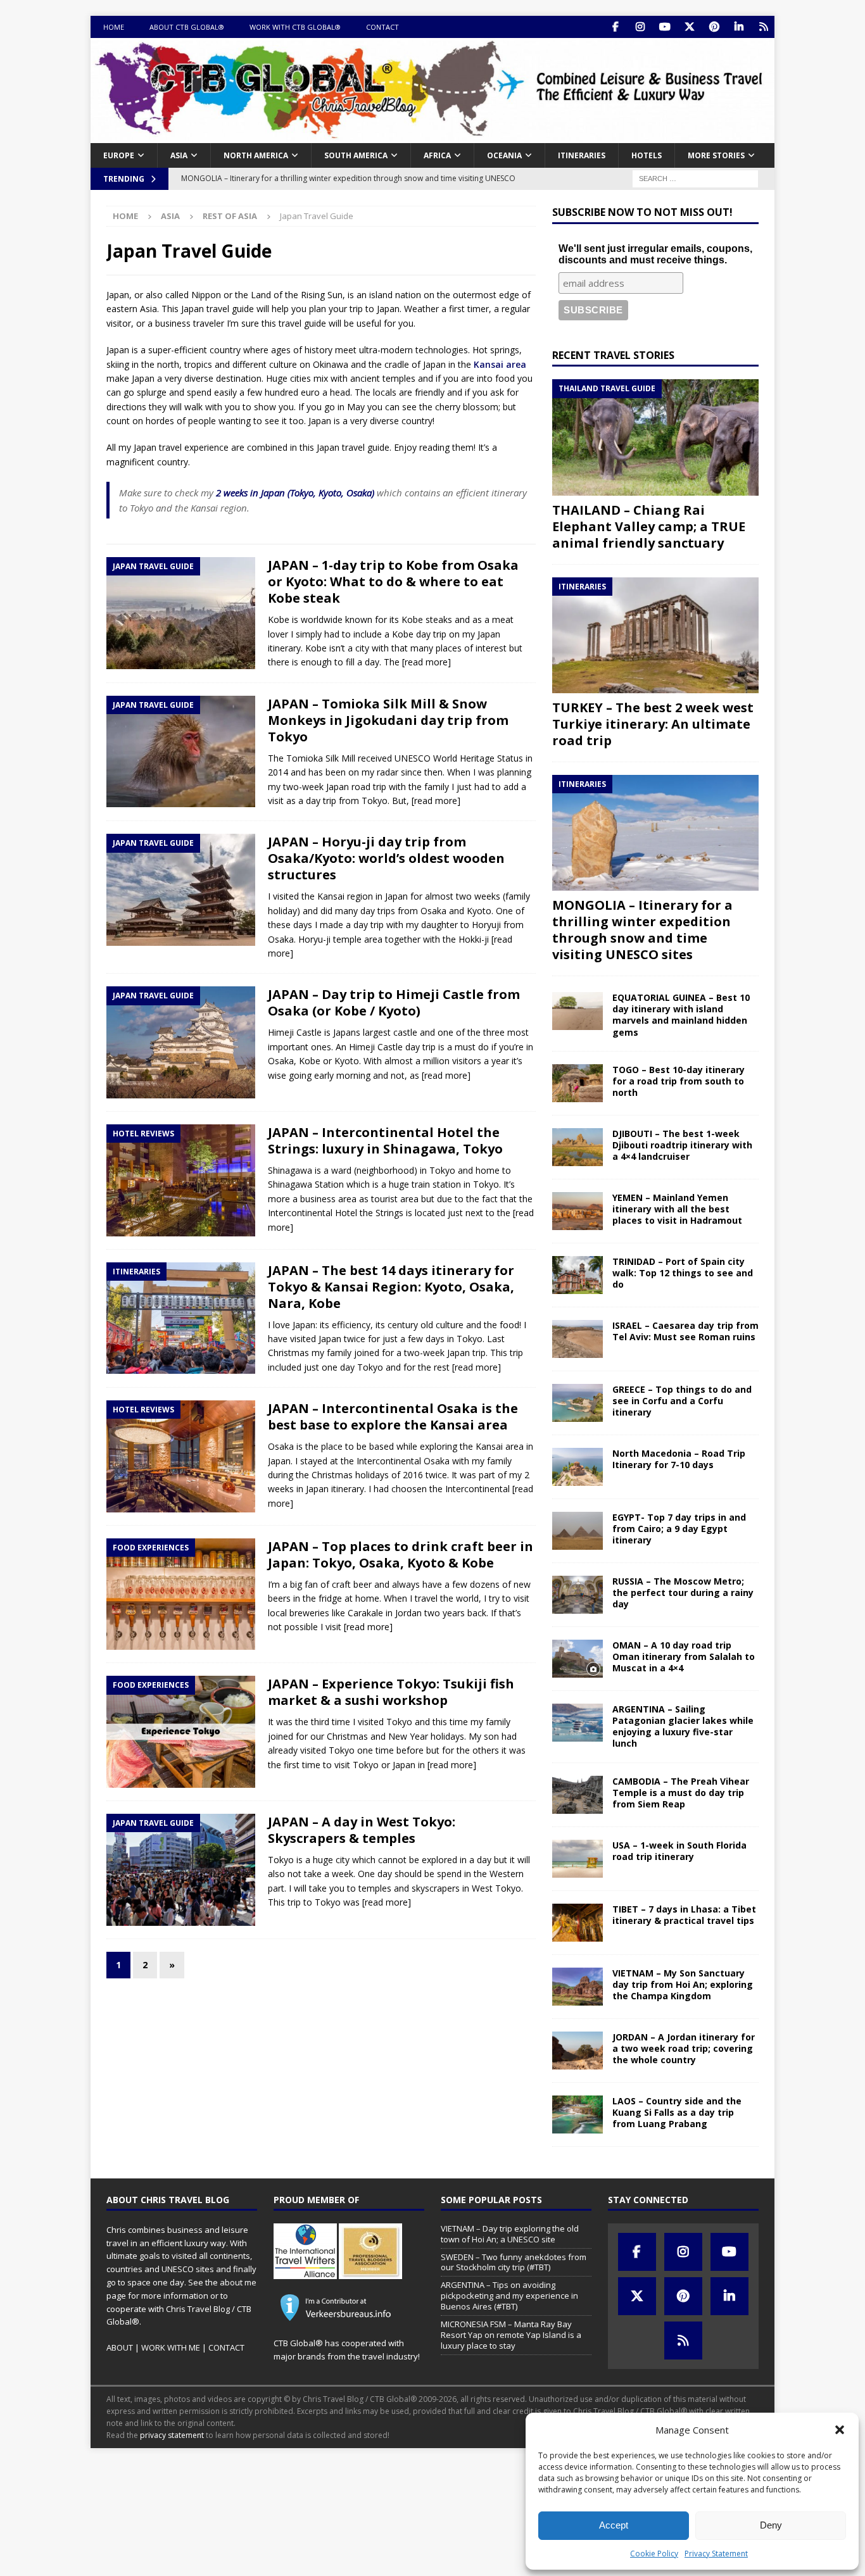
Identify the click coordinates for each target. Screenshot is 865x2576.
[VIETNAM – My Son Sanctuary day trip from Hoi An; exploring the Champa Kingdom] (578, 1987)
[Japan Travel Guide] (181, 613)
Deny (771, 2525)
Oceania (504, 155)
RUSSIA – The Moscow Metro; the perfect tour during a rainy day (683, 1593)
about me (238, 2282)
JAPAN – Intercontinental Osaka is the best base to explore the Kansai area (393, 1417)
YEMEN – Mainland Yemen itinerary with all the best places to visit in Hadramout (677, 1209)
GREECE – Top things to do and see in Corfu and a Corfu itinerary (682, 1401)
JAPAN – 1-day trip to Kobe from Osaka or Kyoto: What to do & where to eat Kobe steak (393, 581)
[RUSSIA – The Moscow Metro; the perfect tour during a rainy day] (578, 1595)
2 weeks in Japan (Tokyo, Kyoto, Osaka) (295, 493)
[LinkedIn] (739, 27)
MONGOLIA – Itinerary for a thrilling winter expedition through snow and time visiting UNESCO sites (642, 930)
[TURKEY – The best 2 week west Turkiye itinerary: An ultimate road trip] (655, 635)
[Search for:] (695, 178)
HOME (114, 27)
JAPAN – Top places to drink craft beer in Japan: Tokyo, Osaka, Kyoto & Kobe (401, 1555)
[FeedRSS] (763, 27)
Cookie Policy (654, 2554)
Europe (119, 155)
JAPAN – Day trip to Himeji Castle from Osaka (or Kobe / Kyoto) (394, 1002)
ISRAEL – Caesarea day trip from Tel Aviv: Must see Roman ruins (685, 1331)
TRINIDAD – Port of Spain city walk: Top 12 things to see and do (683, 1273)
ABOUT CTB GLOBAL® (187, 27)
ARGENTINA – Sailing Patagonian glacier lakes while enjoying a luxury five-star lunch (683, 1726)
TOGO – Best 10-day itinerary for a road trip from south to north (679, 1081)
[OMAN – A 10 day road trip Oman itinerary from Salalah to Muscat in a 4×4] (578, 1659)
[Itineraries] (181, 1318)
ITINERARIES (582, 155)
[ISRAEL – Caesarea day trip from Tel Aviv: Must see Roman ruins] (578, 1339)
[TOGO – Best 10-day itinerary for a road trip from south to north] (578, 1083)
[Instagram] (640, 27)
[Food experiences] (181, 1594)
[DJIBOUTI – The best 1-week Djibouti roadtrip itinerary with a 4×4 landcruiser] (578, 1147)
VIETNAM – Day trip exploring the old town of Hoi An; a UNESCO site (510, 2234)
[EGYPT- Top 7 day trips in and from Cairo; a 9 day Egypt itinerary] (578, 1531)
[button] (840, 2430)
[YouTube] (665, 27)
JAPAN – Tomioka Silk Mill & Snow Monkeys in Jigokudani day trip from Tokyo (388, 720)
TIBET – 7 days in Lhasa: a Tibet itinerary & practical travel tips (684, 1915)
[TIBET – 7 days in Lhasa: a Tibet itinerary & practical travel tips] (578, 1923)
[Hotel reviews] (181, 1180)
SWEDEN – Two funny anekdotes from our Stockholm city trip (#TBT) (514, 2262)
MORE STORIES (716, 155)
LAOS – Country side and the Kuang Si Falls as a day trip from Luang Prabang (677, 2112)
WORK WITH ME (171, 2347)
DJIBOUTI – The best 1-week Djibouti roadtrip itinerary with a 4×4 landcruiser (682, 1145)
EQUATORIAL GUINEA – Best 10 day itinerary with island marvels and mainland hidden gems (681, 1015)
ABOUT (120, 2347)
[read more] (426, 662)
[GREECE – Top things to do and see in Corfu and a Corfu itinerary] (578, 1403)
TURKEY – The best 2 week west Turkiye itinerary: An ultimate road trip (653, 724)
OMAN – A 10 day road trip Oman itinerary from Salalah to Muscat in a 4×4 (684, 1656)
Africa (437, 155)
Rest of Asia (230, 216)
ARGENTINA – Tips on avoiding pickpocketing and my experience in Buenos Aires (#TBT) (509, 2296)
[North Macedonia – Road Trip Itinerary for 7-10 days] (578, 1467)
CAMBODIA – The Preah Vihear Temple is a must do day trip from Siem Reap (681, 1793)
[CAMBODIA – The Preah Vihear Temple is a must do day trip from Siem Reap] (578, 1795)
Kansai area (500, 364)
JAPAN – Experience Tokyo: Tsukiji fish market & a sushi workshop (391, 1692)
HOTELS (647, 155)
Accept (614, 2525)
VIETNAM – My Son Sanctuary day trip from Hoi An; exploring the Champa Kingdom (683, 1984)
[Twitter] (689, 27)
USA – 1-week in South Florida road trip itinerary (679, 1851)
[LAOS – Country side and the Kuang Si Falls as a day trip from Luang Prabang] (578, 2114)
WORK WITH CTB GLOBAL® (295, 27)
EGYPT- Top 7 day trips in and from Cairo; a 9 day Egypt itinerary (679, 1529)
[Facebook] (615, 27)
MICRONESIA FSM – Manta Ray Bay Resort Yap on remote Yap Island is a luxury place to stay (511, 2335)
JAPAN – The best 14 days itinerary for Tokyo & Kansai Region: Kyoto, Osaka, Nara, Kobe (391, 1287)
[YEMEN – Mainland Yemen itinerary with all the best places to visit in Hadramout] (578, 1211)
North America (256, 155)
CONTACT (382, 27)
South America (356, 155)
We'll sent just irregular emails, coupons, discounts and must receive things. (655, 254)
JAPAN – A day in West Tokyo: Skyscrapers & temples (362, 1830)
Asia (179, 155)
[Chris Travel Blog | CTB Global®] (432, 135)
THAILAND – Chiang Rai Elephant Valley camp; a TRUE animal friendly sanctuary (649, 526)
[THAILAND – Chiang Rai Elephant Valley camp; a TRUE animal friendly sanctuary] (655, 437)
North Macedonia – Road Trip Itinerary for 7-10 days (679, 1459)
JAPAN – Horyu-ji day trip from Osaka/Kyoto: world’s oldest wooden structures (386, 858)
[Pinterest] (714, 27)
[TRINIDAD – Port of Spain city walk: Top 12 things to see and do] (578, 1275)
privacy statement (172, 2435)
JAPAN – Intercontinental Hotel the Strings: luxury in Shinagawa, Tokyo (385, 1140)
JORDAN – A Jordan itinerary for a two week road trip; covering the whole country (684, 2048)
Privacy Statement (716, 2554)
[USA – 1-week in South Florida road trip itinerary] (578, 1859)
